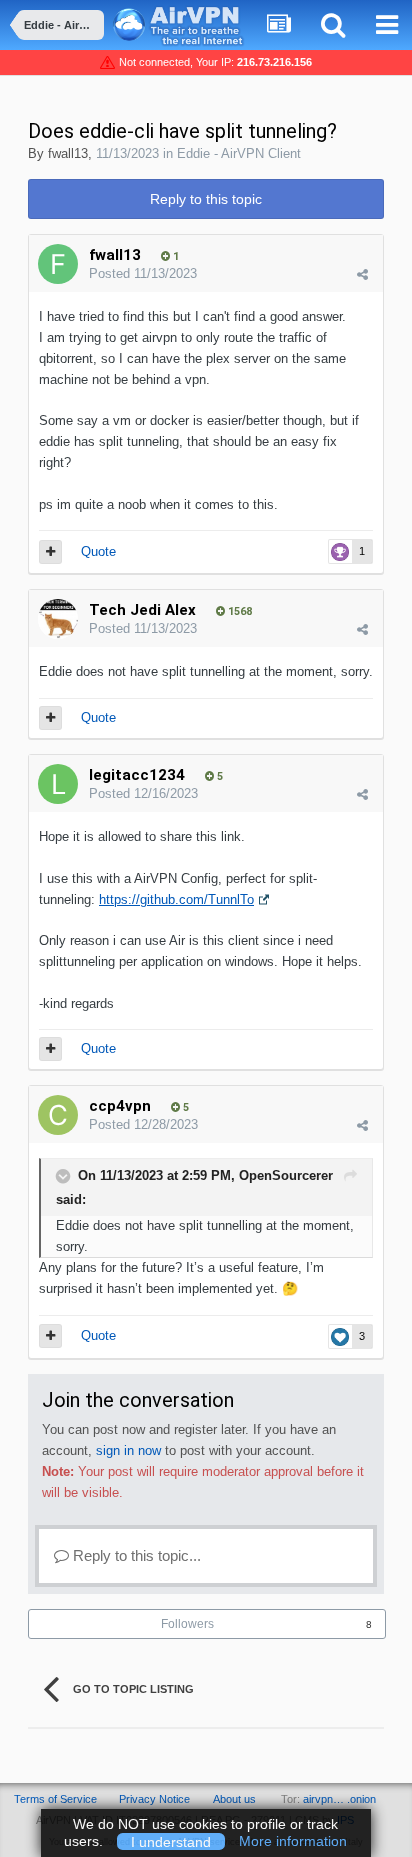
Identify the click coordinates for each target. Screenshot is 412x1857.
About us (234, 1799)
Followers (187, 1624)
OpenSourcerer (286, 1176)
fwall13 (68, 153)
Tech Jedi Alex (142, 610)
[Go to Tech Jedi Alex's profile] (58, 619)
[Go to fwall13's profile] (58, 264)
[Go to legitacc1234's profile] (58, 784)
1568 (238, 611)
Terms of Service (55, 1799)
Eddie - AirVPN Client (239, 153)
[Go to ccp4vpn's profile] (58, 1115)
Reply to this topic (206, 199)
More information (293, 1841)
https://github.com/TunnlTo (176, 899)
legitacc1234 (137, 775)
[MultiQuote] (50, 552)
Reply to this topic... (135, 1555)
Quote (98, 551)
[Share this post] (362, 274)
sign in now (128, 1450)
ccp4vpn (120, 1106)
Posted (143, 273)
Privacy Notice (154, 1799)
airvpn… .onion (339, 1799)
